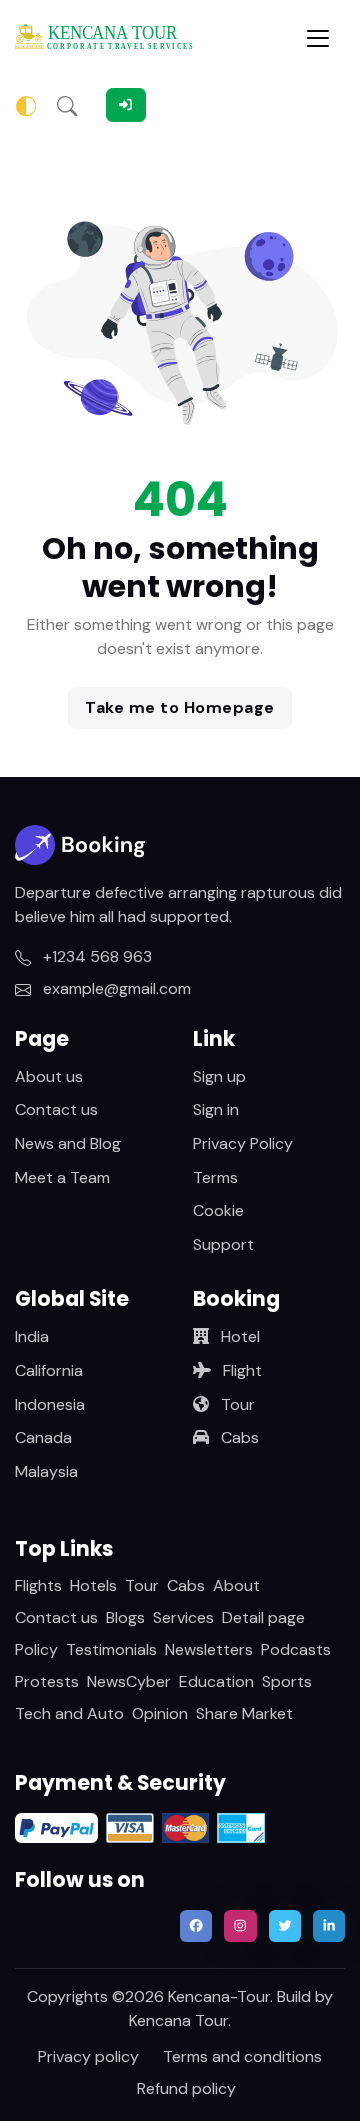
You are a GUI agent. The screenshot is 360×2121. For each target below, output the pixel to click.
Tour (236, 1404)
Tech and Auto (69, 1713)
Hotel (238, 1336)
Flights (38, 1585)
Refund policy (186, 2088)
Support (223, 1244)
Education (216, 1681)
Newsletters (209, 1649)
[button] (67, 105)
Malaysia (46, 1471)
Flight (240, 1370)
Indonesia (50, 1404)
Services (183, 1617)
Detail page (263, 1617)
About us (49, 1076)
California (49, 1370)
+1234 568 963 (95, 956)
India (32, 1336)
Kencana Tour (178, 2020)
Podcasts (296, 1649)
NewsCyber (129, 1681)
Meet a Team (62, 1177)
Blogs (125, 1617)
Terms (215, 1177)
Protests (47, 1681)
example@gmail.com (115, 988)
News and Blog (68, 1143)
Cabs (238, 1437)
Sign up (219, 1076)
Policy (36, 1649)
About (236, 1585)
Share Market (244, 1713)
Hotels (93, 1585)
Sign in (216, 1109)
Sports (287, 1681)
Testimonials (111, 1649)
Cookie (218, 1210)
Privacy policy (88, 2056)
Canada (43, 1437)
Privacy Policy (243, 1143)
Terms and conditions (242, 2056)
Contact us (56, 1109)
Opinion (160, 1713)
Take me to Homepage (180, 707)
